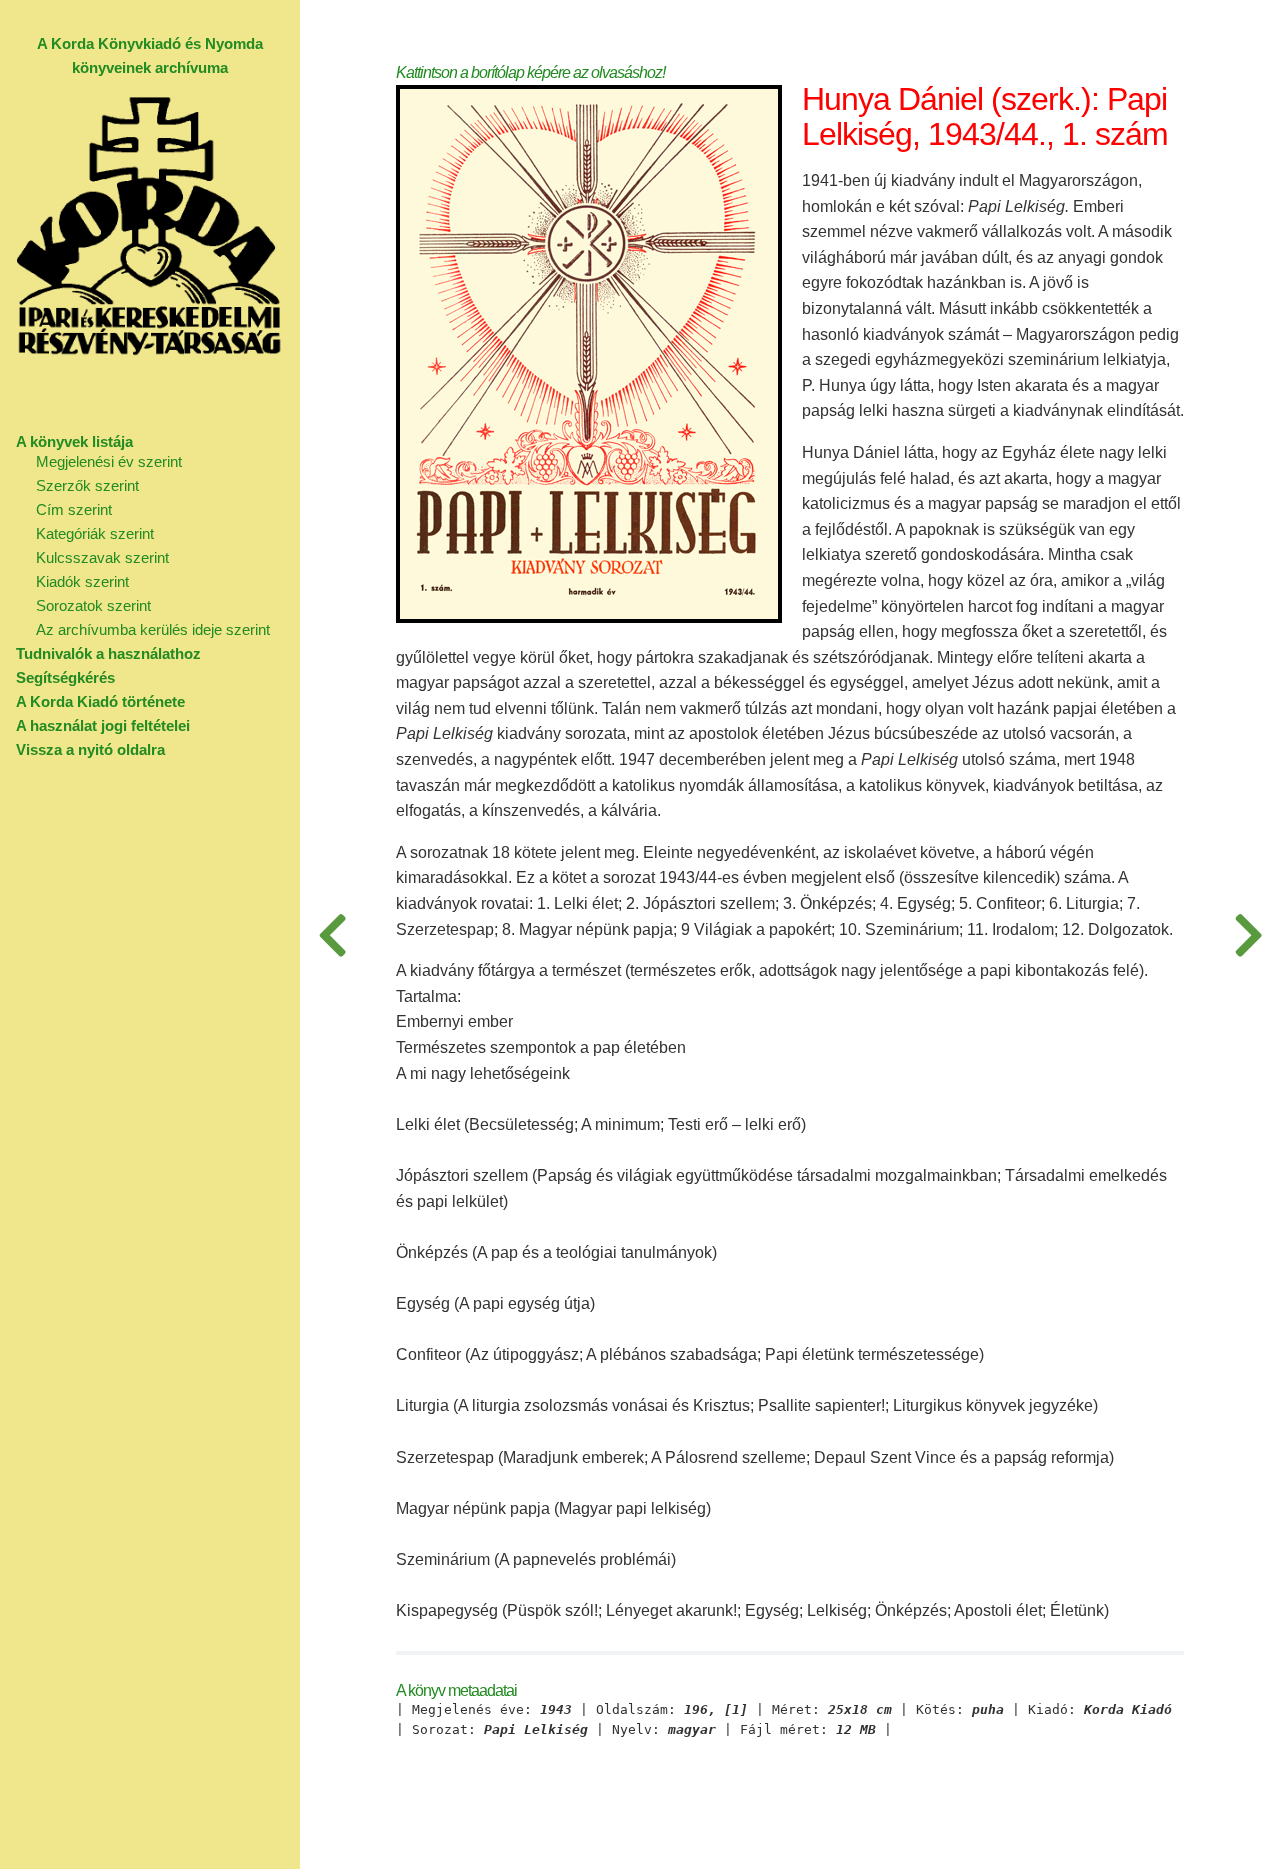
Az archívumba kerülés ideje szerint (153, 629)
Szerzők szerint (87, 485)
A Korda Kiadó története (100, 701)
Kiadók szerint (82, 581)
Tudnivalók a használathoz (108, 653)
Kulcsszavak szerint (102, 557)
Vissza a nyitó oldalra (90, 749)
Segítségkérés (65, 677)
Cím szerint (74, 509)
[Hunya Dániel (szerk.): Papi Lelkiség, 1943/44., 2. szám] (1248, 934)
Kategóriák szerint (95, 533)
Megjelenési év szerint (109, 461)
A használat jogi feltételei (103, 725)
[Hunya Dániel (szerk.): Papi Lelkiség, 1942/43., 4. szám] (332, 934)
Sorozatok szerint (93, 605)
